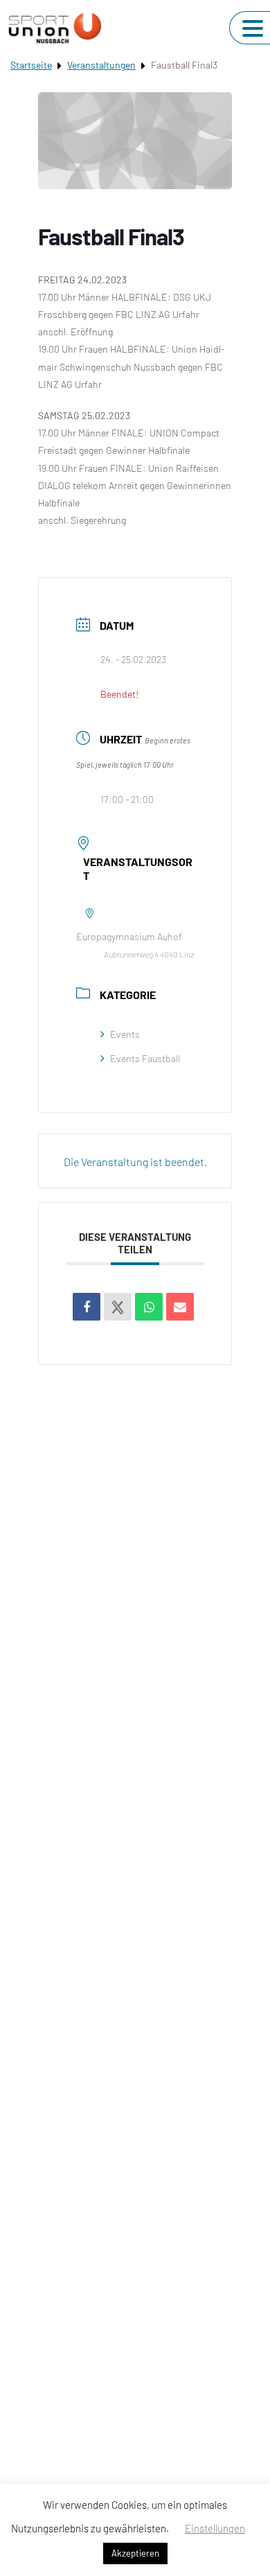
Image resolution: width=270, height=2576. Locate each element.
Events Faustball (145, 1058)
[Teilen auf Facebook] (87, 1307)
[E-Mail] (180, 1307)
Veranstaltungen (101, 65)
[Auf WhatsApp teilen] (149, 1307)
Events (125, 1034)
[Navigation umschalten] (253, 28)
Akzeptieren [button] (135, 2553)
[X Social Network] (118, 1307)
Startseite (31, 65)
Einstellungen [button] (215, 2528)
